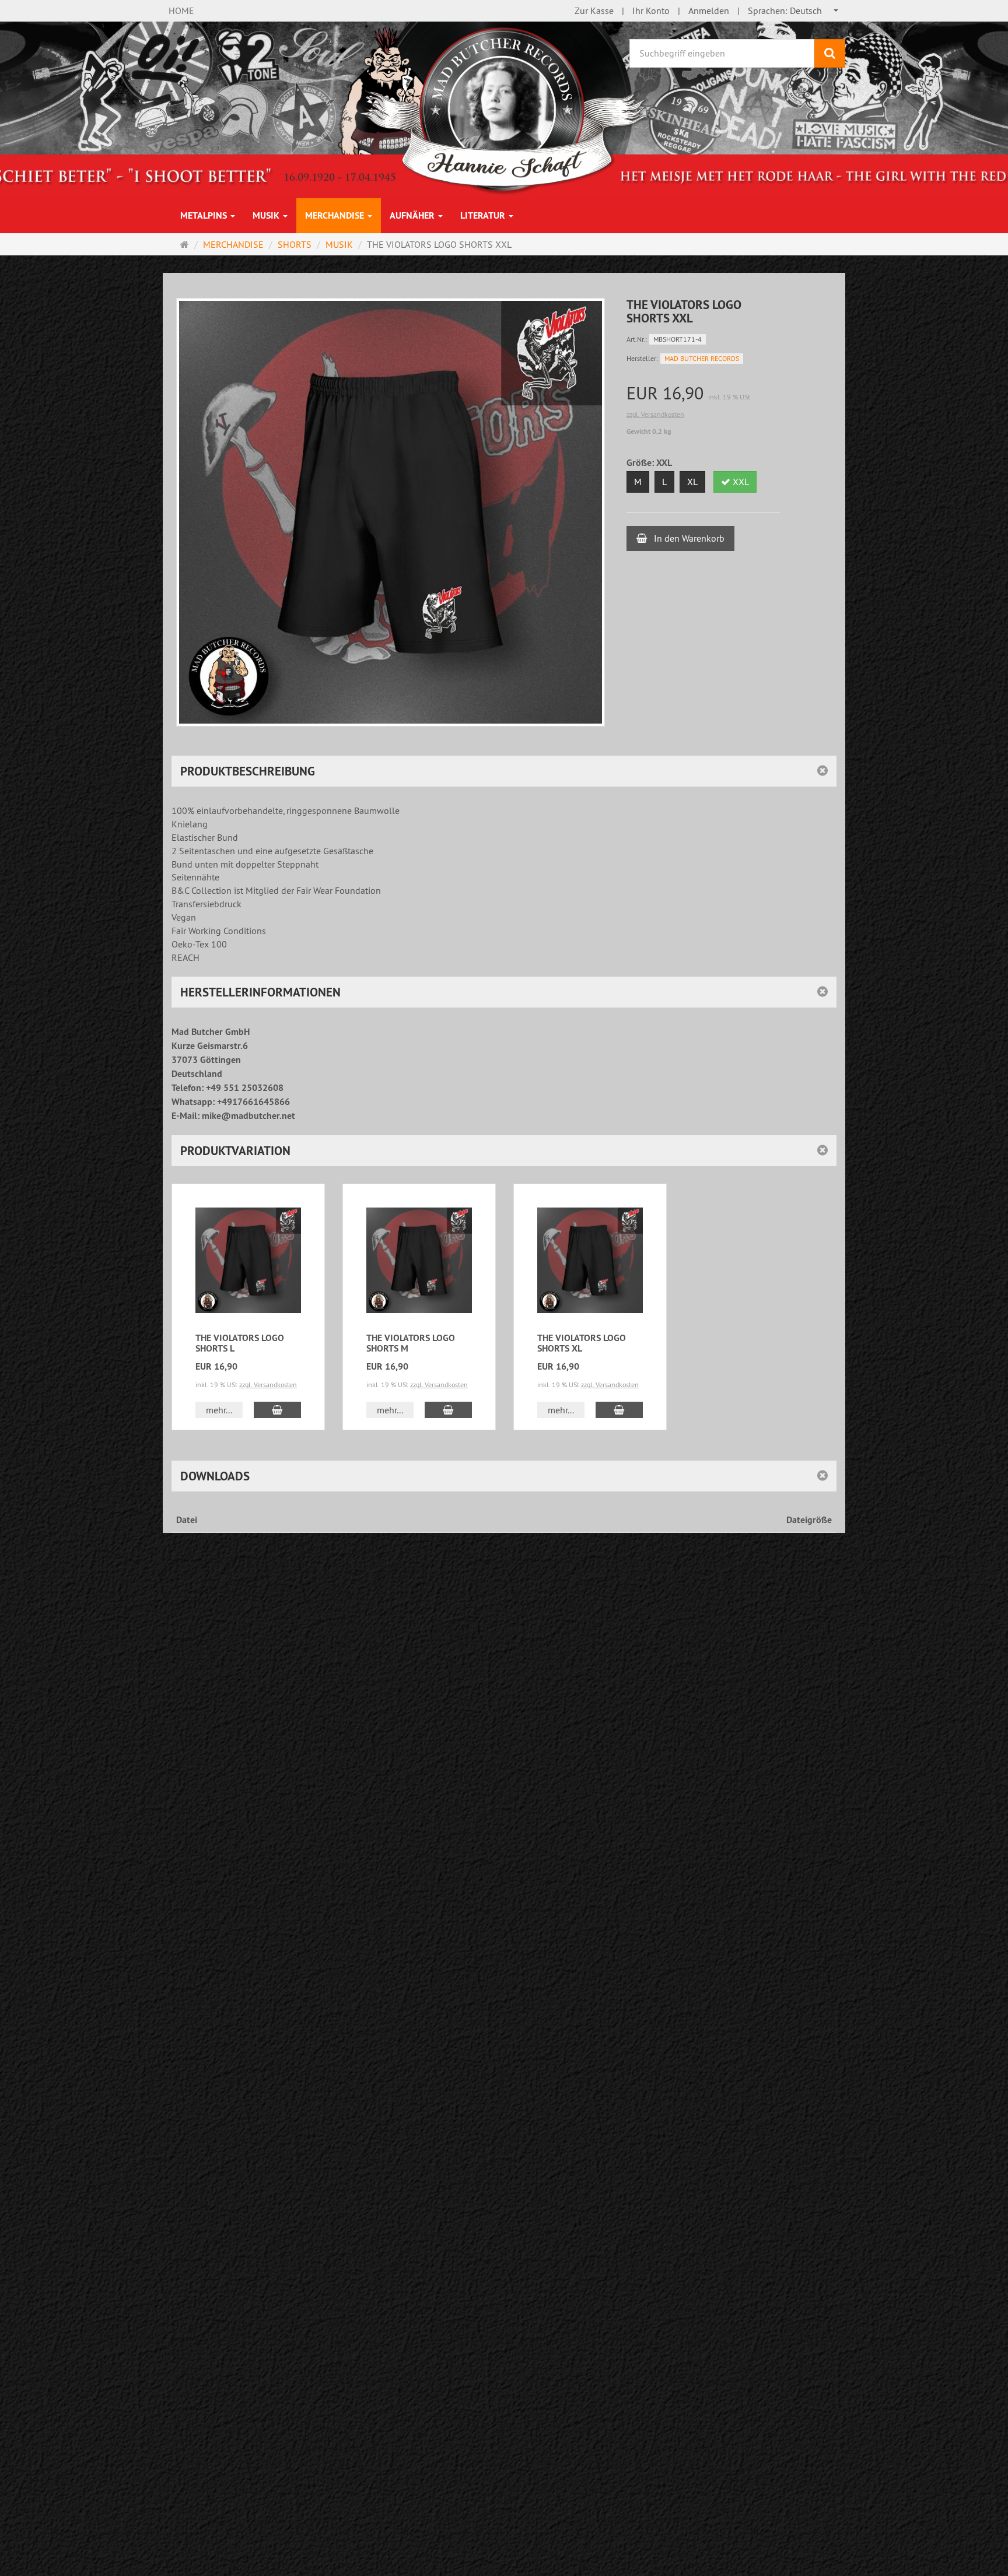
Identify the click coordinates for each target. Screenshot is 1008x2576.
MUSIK (267, 215)
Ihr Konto (651, 10)
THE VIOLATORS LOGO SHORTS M (411, 1343)
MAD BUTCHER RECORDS (702, 358)
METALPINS (205, 215)
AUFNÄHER (413, 215)
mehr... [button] (219, 1410)
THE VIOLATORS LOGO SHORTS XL (582, 1343)
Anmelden (709, 10)
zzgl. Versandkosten (655, 414)
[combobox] (794, 11)
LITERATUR (484, 215)
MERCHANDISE (336, 215)
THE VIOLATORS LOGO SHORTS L (240, 1343)
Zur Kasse (594, 10)
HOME (181, 10)
